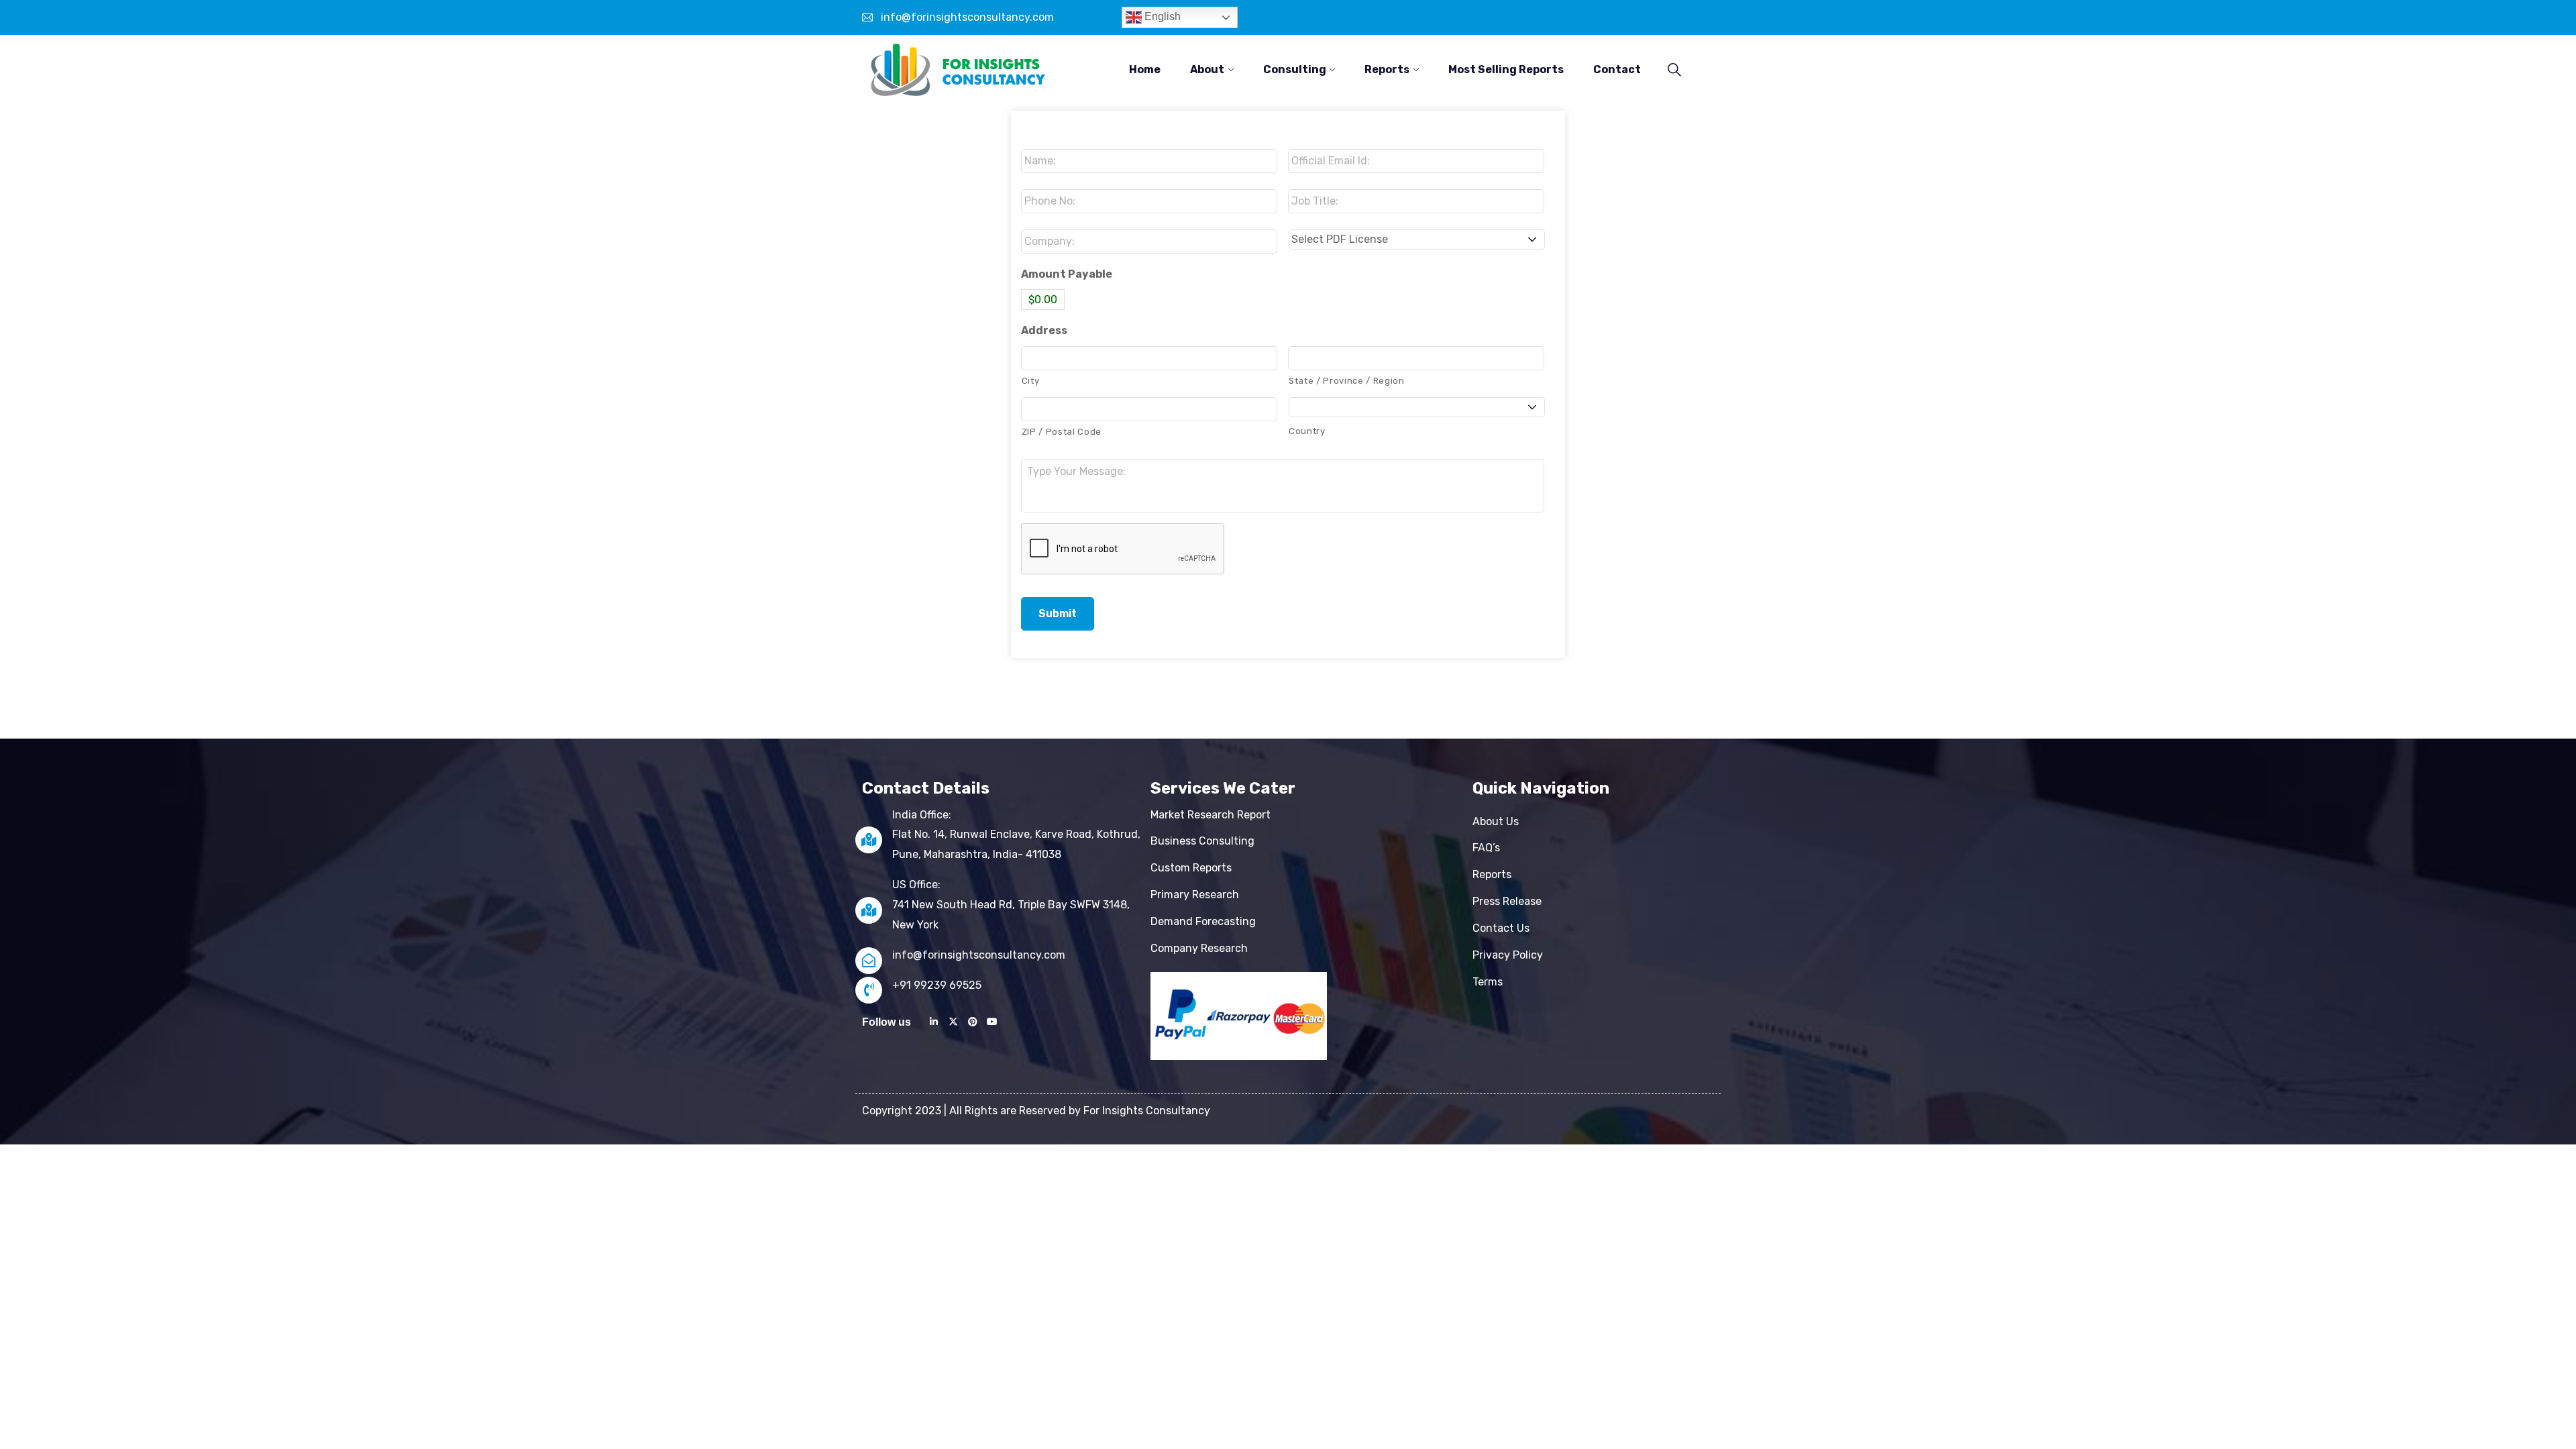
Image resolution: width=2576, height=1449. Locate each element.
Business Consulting (1202, 841)
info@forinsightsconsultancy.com (967, 17)
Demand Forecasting (1203, 921)
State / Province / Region (1347, 381)
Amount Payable (1067, 274)
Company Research (1199, 948)
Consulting (1295, 69)
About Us (1496, 821)
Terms (1488, 982)
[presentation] (1123, 549)
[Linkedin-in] (934, 1022)
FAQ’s (1486, 848)
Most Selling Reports (1506, 69)
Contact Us (1501, 928)
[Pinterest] (973, 1022)
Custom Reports (1191, 868)
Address (1044, 330)
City (1031, 381)
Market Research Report (1211, 815)
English (1161, 16)
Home (1145, 69)
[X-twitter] (953, 1022)
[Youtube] (992, 1022)
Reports (1387, 69)
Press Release (1507, 901)
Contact (1617, 69)
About (1207, 69)
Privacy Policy (1508, 955)
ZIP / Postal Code (1062, 432)
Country (1307, 431)
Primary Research (1195, 895)
